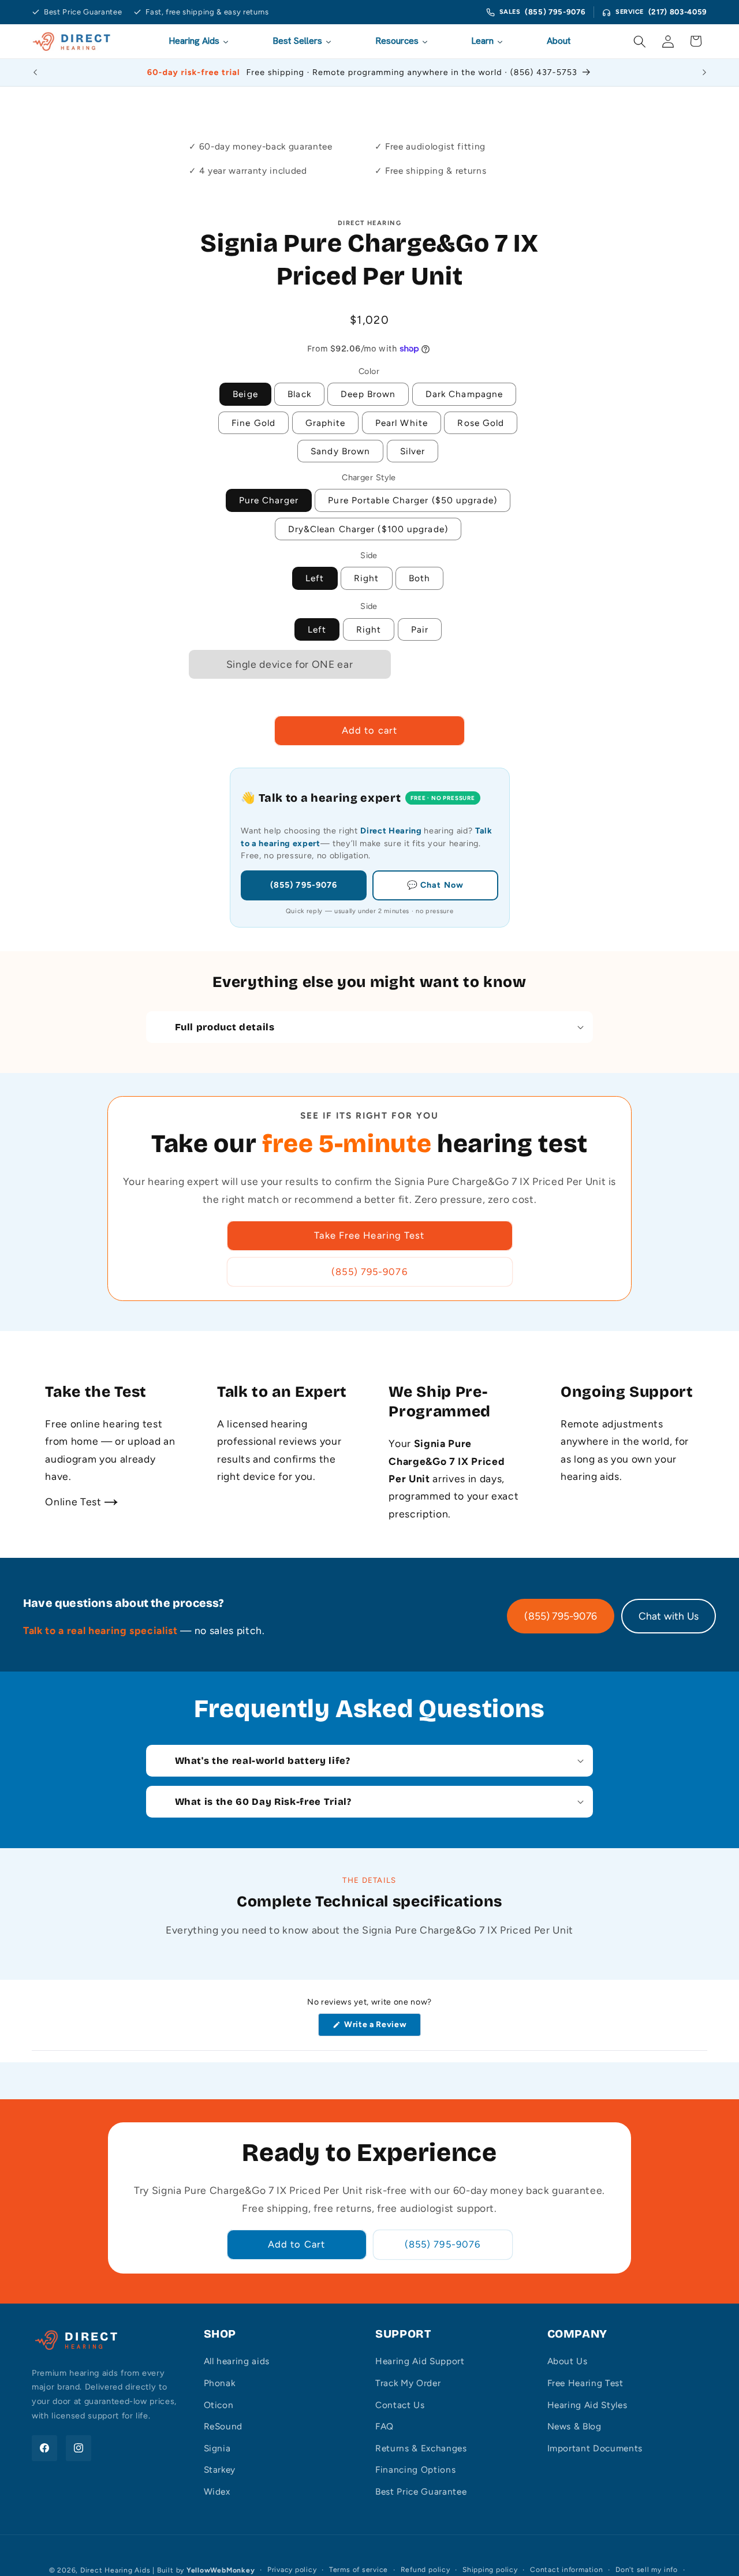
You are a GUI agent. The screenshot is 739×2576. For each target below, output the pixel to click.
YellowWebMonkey (221, 2570)
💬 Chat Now (435, 885)
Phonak (220, 2383)
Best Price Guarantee (421, 2491)
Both (419, 578)
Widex (217, 2491)
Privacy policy (292, 2570)
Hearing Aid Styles (587, 2405)
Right (367, 578)
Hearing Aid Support (420, 2361)
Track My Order (408, 2383)
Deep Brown (368, 394)
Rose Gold (481, 423)
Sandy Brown (340, 451)
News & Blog (574, 2426)
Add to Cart (296, 2244)
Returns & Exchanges (421, 2448)
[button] (640, 41)
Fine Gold (253, 423)
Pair (420, 629)
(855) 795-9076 (555, 12)
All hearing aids (237, 2361)
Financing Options (415, 2470)
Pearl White (402, 423)
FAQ (385, 2426)
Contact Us (400, 2405)
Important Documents (595, 2448)
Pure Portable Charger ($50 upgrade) (413, 500)
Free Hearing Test (585, 2383)
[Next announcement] (704, 72)
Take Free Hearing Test (369, 1235)
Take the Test (96, 1392)
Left (315, 578)
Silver (413, 451)
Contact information (567, 2570)
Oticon (219, 2405)
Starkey (220, 2470)
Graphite (326, 423)
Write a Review (378, 2028)
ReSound (223, 2426)
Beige (245, 394)
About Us (568, 2361)
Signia (217, 2448)
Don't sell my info (647, 2570)
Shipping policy (490, 2570)
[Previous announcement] (35, 72)
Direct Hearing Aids (115, 2570)
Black (299, 394)
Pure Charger (269, 500)
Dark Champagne (464, 394)
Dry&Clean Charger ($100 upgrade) (368, 529)
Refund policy (426, 2570)
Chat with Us (669, 1616)
